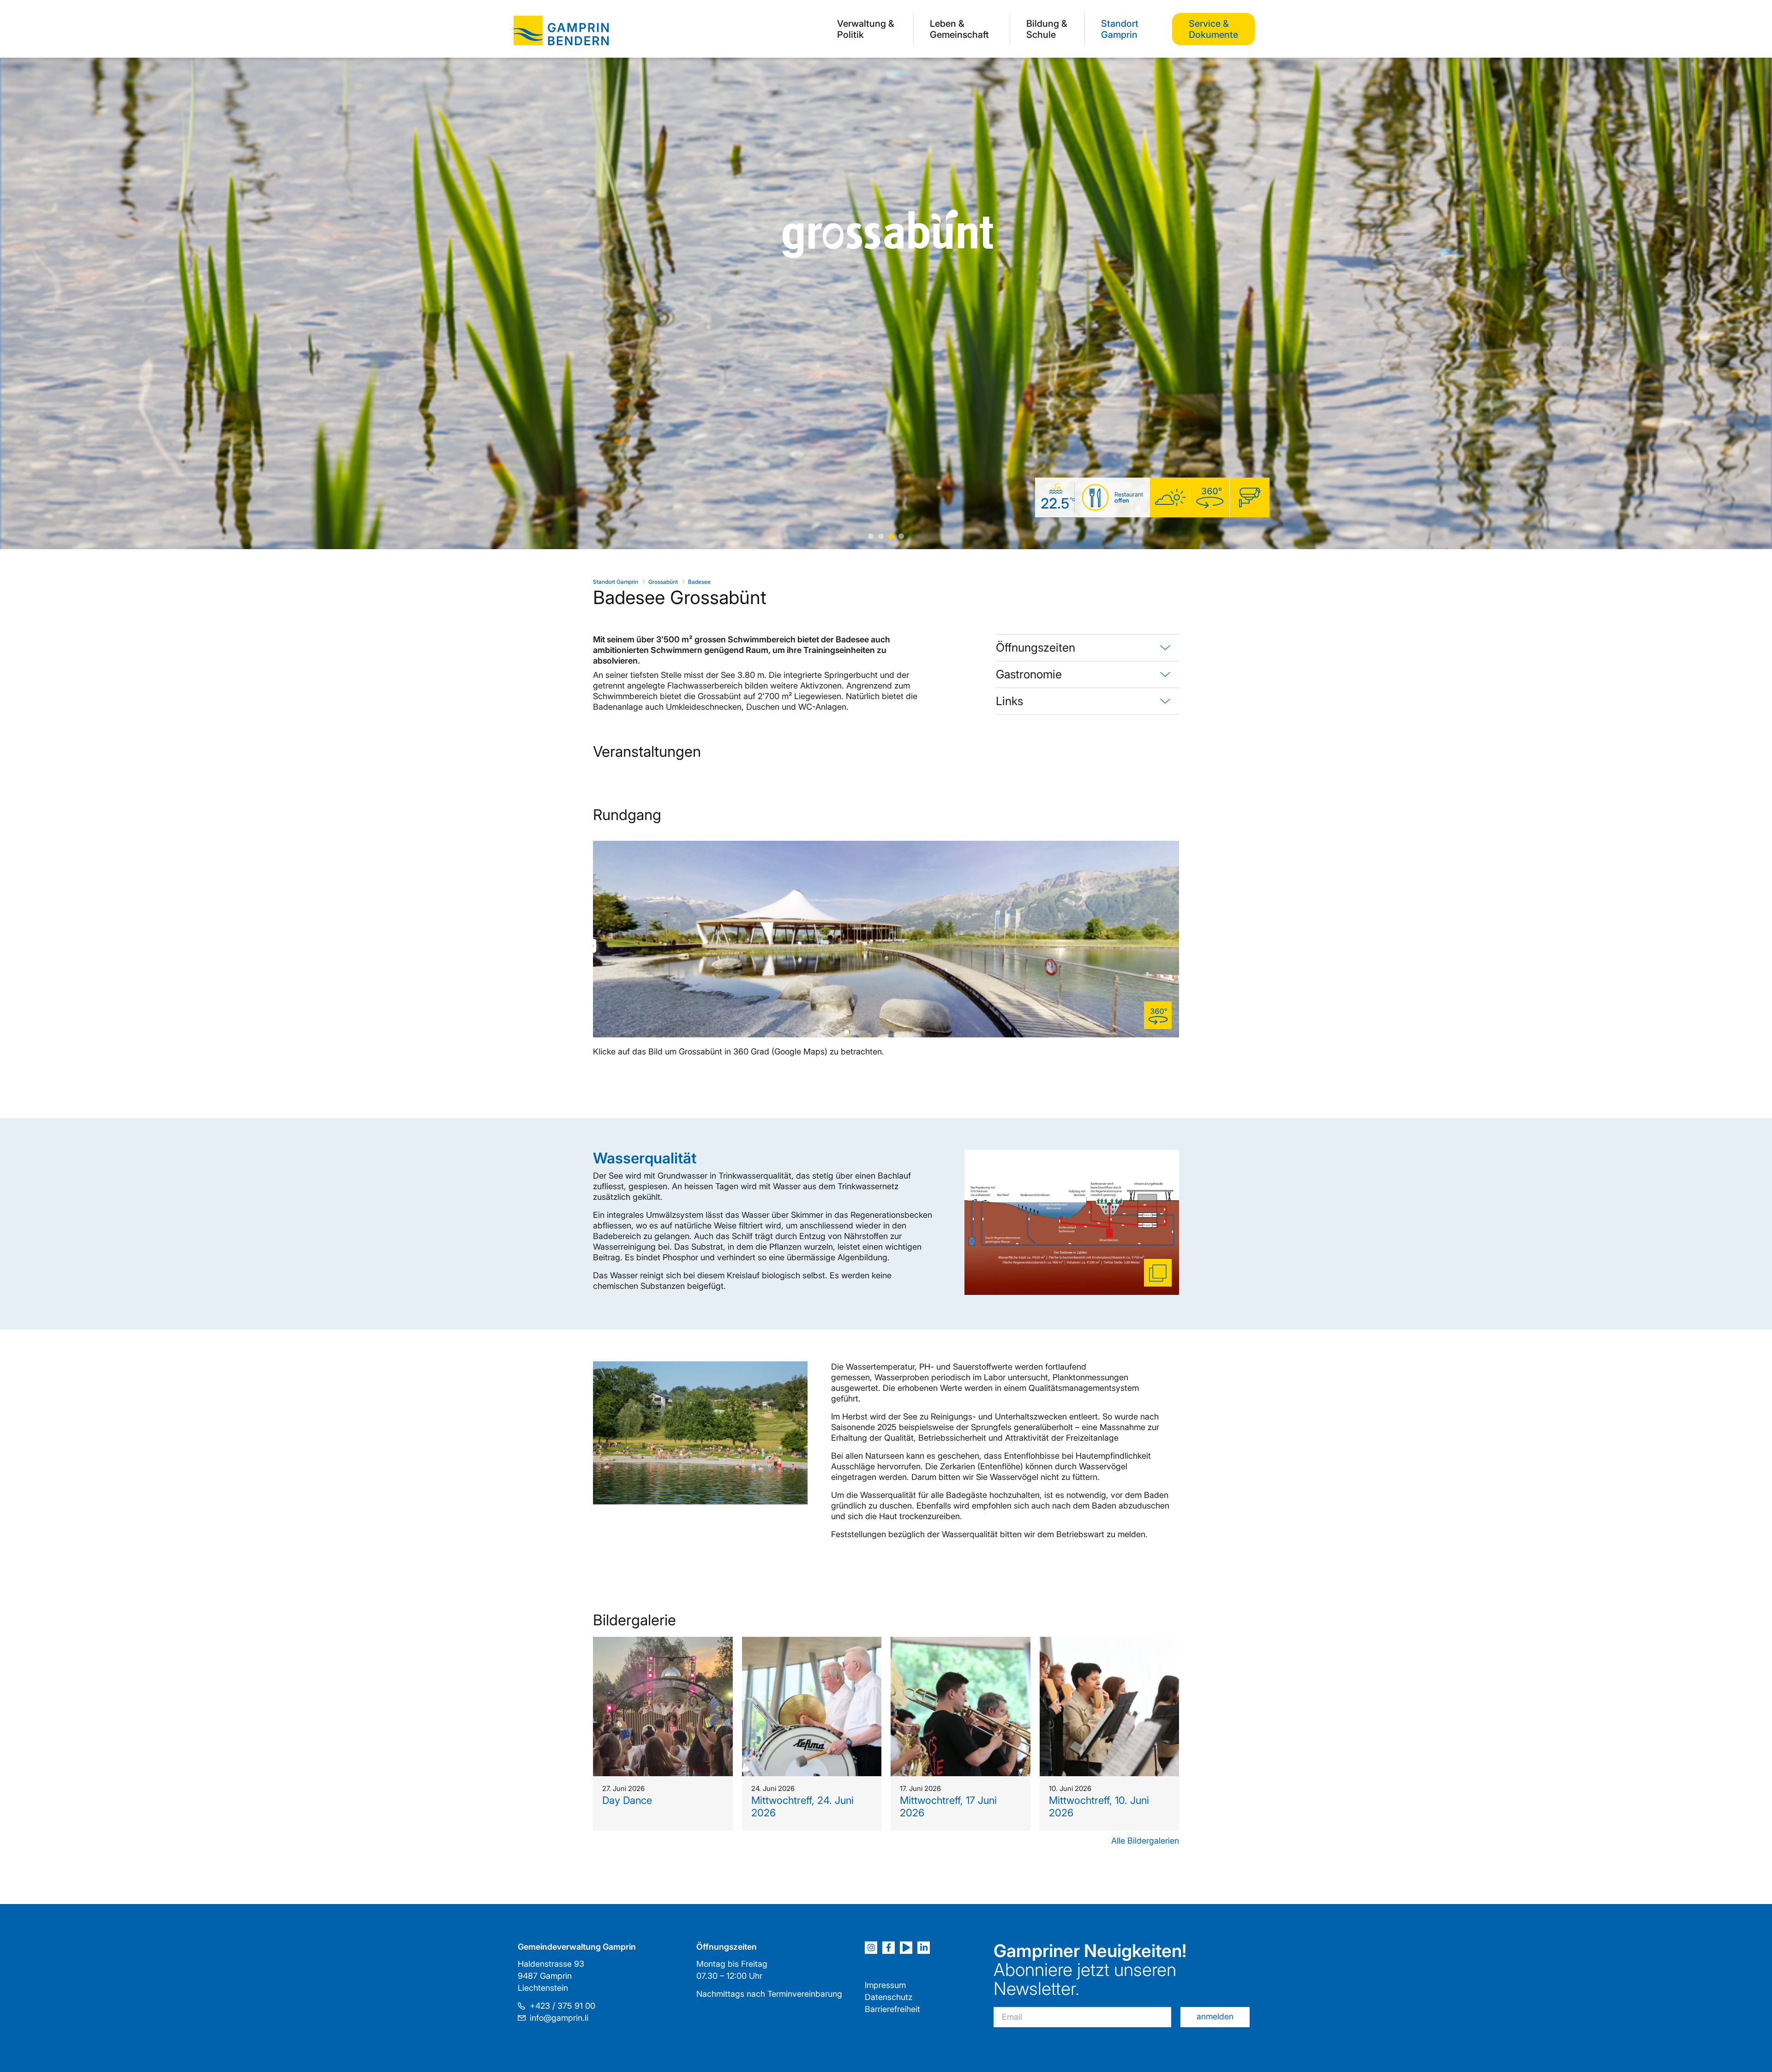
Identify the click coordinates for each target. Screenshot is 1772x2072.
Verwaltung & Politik (866, 29)
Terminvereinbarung (805, 1994)
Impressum (885, 1985)
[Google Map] (1209, 498)
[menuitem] (867, 29)
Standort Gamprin (1120, 29)
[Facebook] (889, 1948)
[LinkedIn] (924, 1948)
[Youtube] (906, 1948)
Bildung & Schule (1047, 29)
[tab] (1087, 648)
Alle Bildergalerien (1145, 1841)
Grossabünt (663, 582)
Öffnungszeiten (1036, 647)
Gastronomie (1029, 674)
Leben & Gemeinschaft (959, 29)
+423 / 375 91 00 (563, 2006)
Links (1009, 701)
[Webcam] (1250, 498)
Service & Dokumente (1213, 29)
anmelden (1215, 2016)
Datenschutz (889, 1997)
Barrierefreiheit (892, 2009)
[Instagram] (871, 1948)
